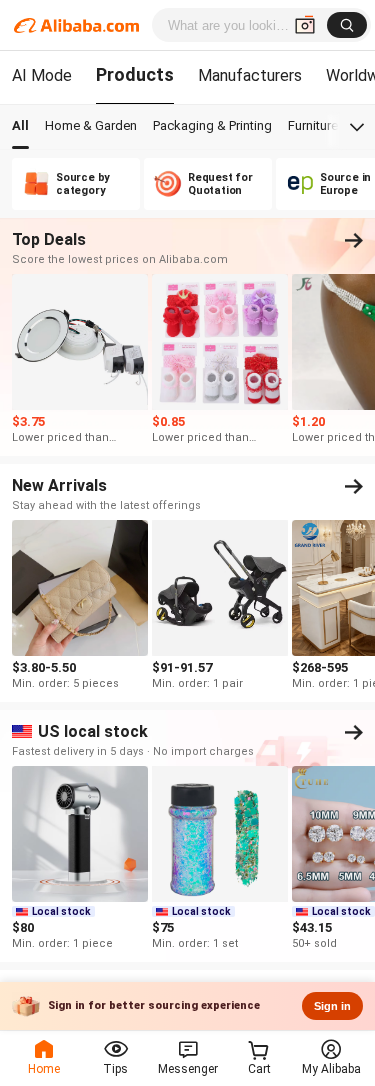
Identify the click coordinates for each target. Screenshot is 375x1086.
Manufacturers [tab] (250, 75)
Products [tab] (135, 74)
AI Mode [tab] (42, 75)
